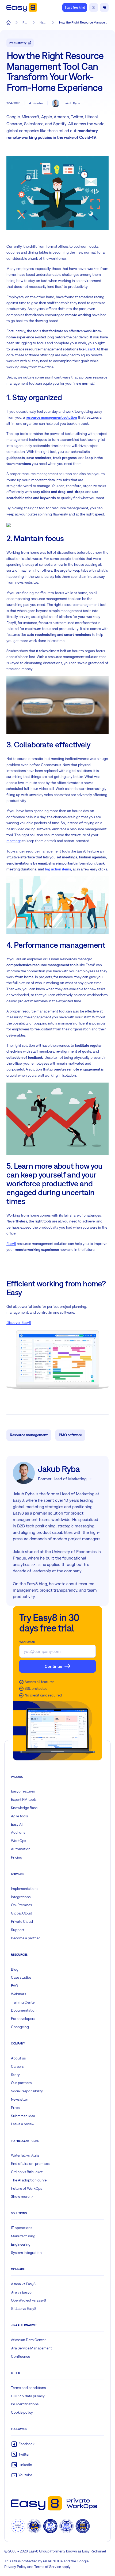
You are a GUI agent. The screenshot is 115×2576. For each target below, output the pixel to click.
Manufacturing (23, 2236)
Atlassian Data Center (28, 2340)
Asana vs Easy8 (23, 2284)
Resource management (29, 1435)
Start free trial (75, 7)
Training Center (23, 2002)
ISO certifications (25, 2404)
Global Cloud (22, 1913)
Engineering (21, 2244)
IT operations (22, 2228)
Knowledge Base (24, 1808)
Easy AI (17, 1824)
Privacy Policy (15, 2567)
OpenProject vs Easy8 (28, 2300)
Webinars (18, 1994)
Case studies (21, 1977)
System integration (26, 2253)
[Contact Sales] (94, 7)
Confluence (20, 2356)
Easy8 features (23, 1791)
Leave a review (23, 2124)
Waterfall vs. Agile (25, 2155)
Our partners (21, 2083)
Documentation (24, 2010)
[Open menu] (104, 7)
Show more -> (22, 2196)
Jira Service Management (31, 2348)
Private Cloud (22, 1921)
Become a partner (25, 1938)
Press (15, 2108)
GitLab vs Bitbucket (27, 2172)
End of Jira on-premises (30, 2164)
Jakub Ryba (72, 103)
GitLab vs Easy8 (24, 2309)
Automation (21, 1849)
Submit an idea (23, 2116)
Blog (15, 1969)
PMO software (70, 1435)
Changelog (20, 2027)
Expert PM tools (24, 1799)
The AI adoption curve (29, 2180)
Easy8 (90, 349)
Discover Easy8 (19, 1323)
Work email (27, 1642)
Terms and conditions (28, 2388)
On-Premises (21, 1905)
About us (18, 2058)
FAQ (15, 1986)
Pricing (17, 1857)
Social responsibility (27, 2091)
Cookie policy (22, 2412)
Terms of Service (48, 2567)
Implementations (25, 1889)
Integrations (21, 1897)
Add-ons (18, 1832)
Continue (53, 1666)
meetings (14, 841)
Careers (17, 2066)
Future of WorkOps (26, 2188)
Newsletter (20, 2099)
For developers (23, 2019)
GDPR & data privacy (28, 2396)
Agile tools (19, 1816)
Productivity (18, 43)
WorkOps (18, 1841)
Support (18, 1930)
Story (15, 2075)
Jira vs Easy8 (21, 2292)
